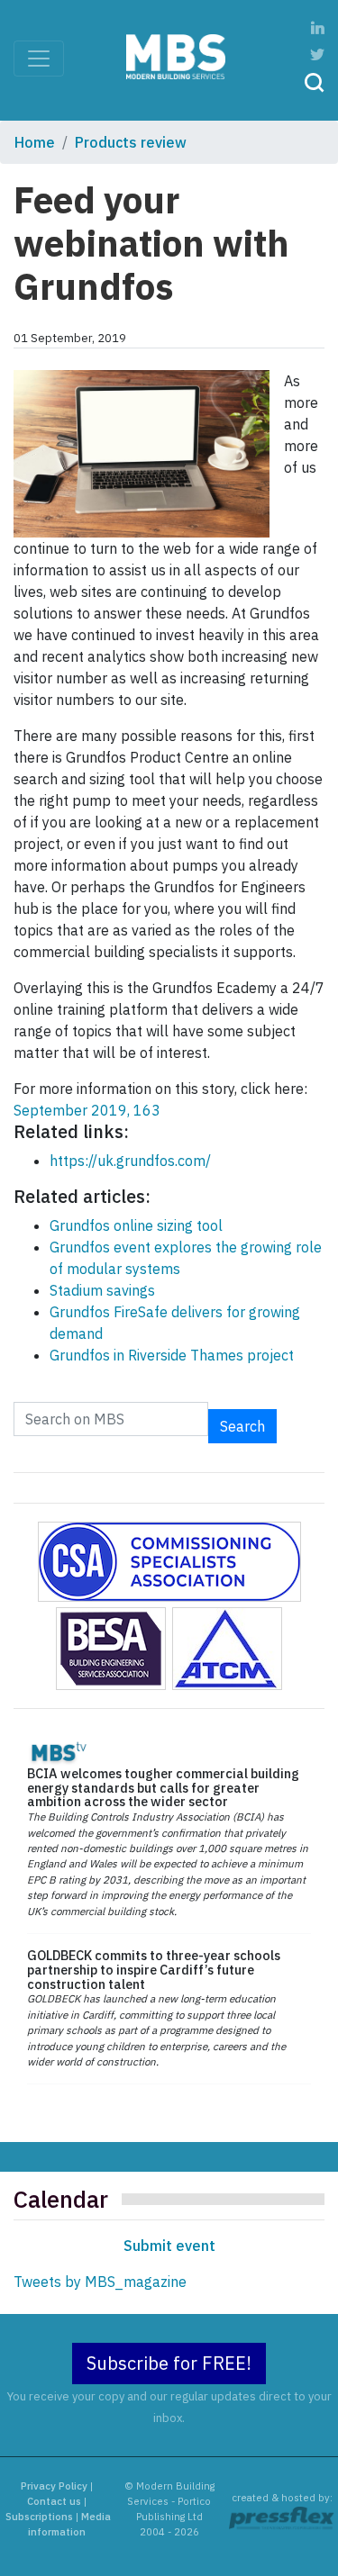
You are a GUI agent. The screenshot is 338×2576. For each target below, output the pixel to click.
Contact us (54, 2501)
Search (242, 1426)
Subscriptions (39, 2517)
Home (35, 142)
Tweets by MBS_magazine (100, 2282)
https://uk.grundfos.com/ (130, 1161)
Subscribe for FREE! (169, 2363)
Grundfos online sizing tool (136, 1225)
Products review (131, 142)
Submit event (169, 2246)
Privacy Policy (54, 2486)
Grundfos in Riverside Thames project (172, 1355)
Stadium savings (102, 1290)
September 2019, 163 (87, 1110)
